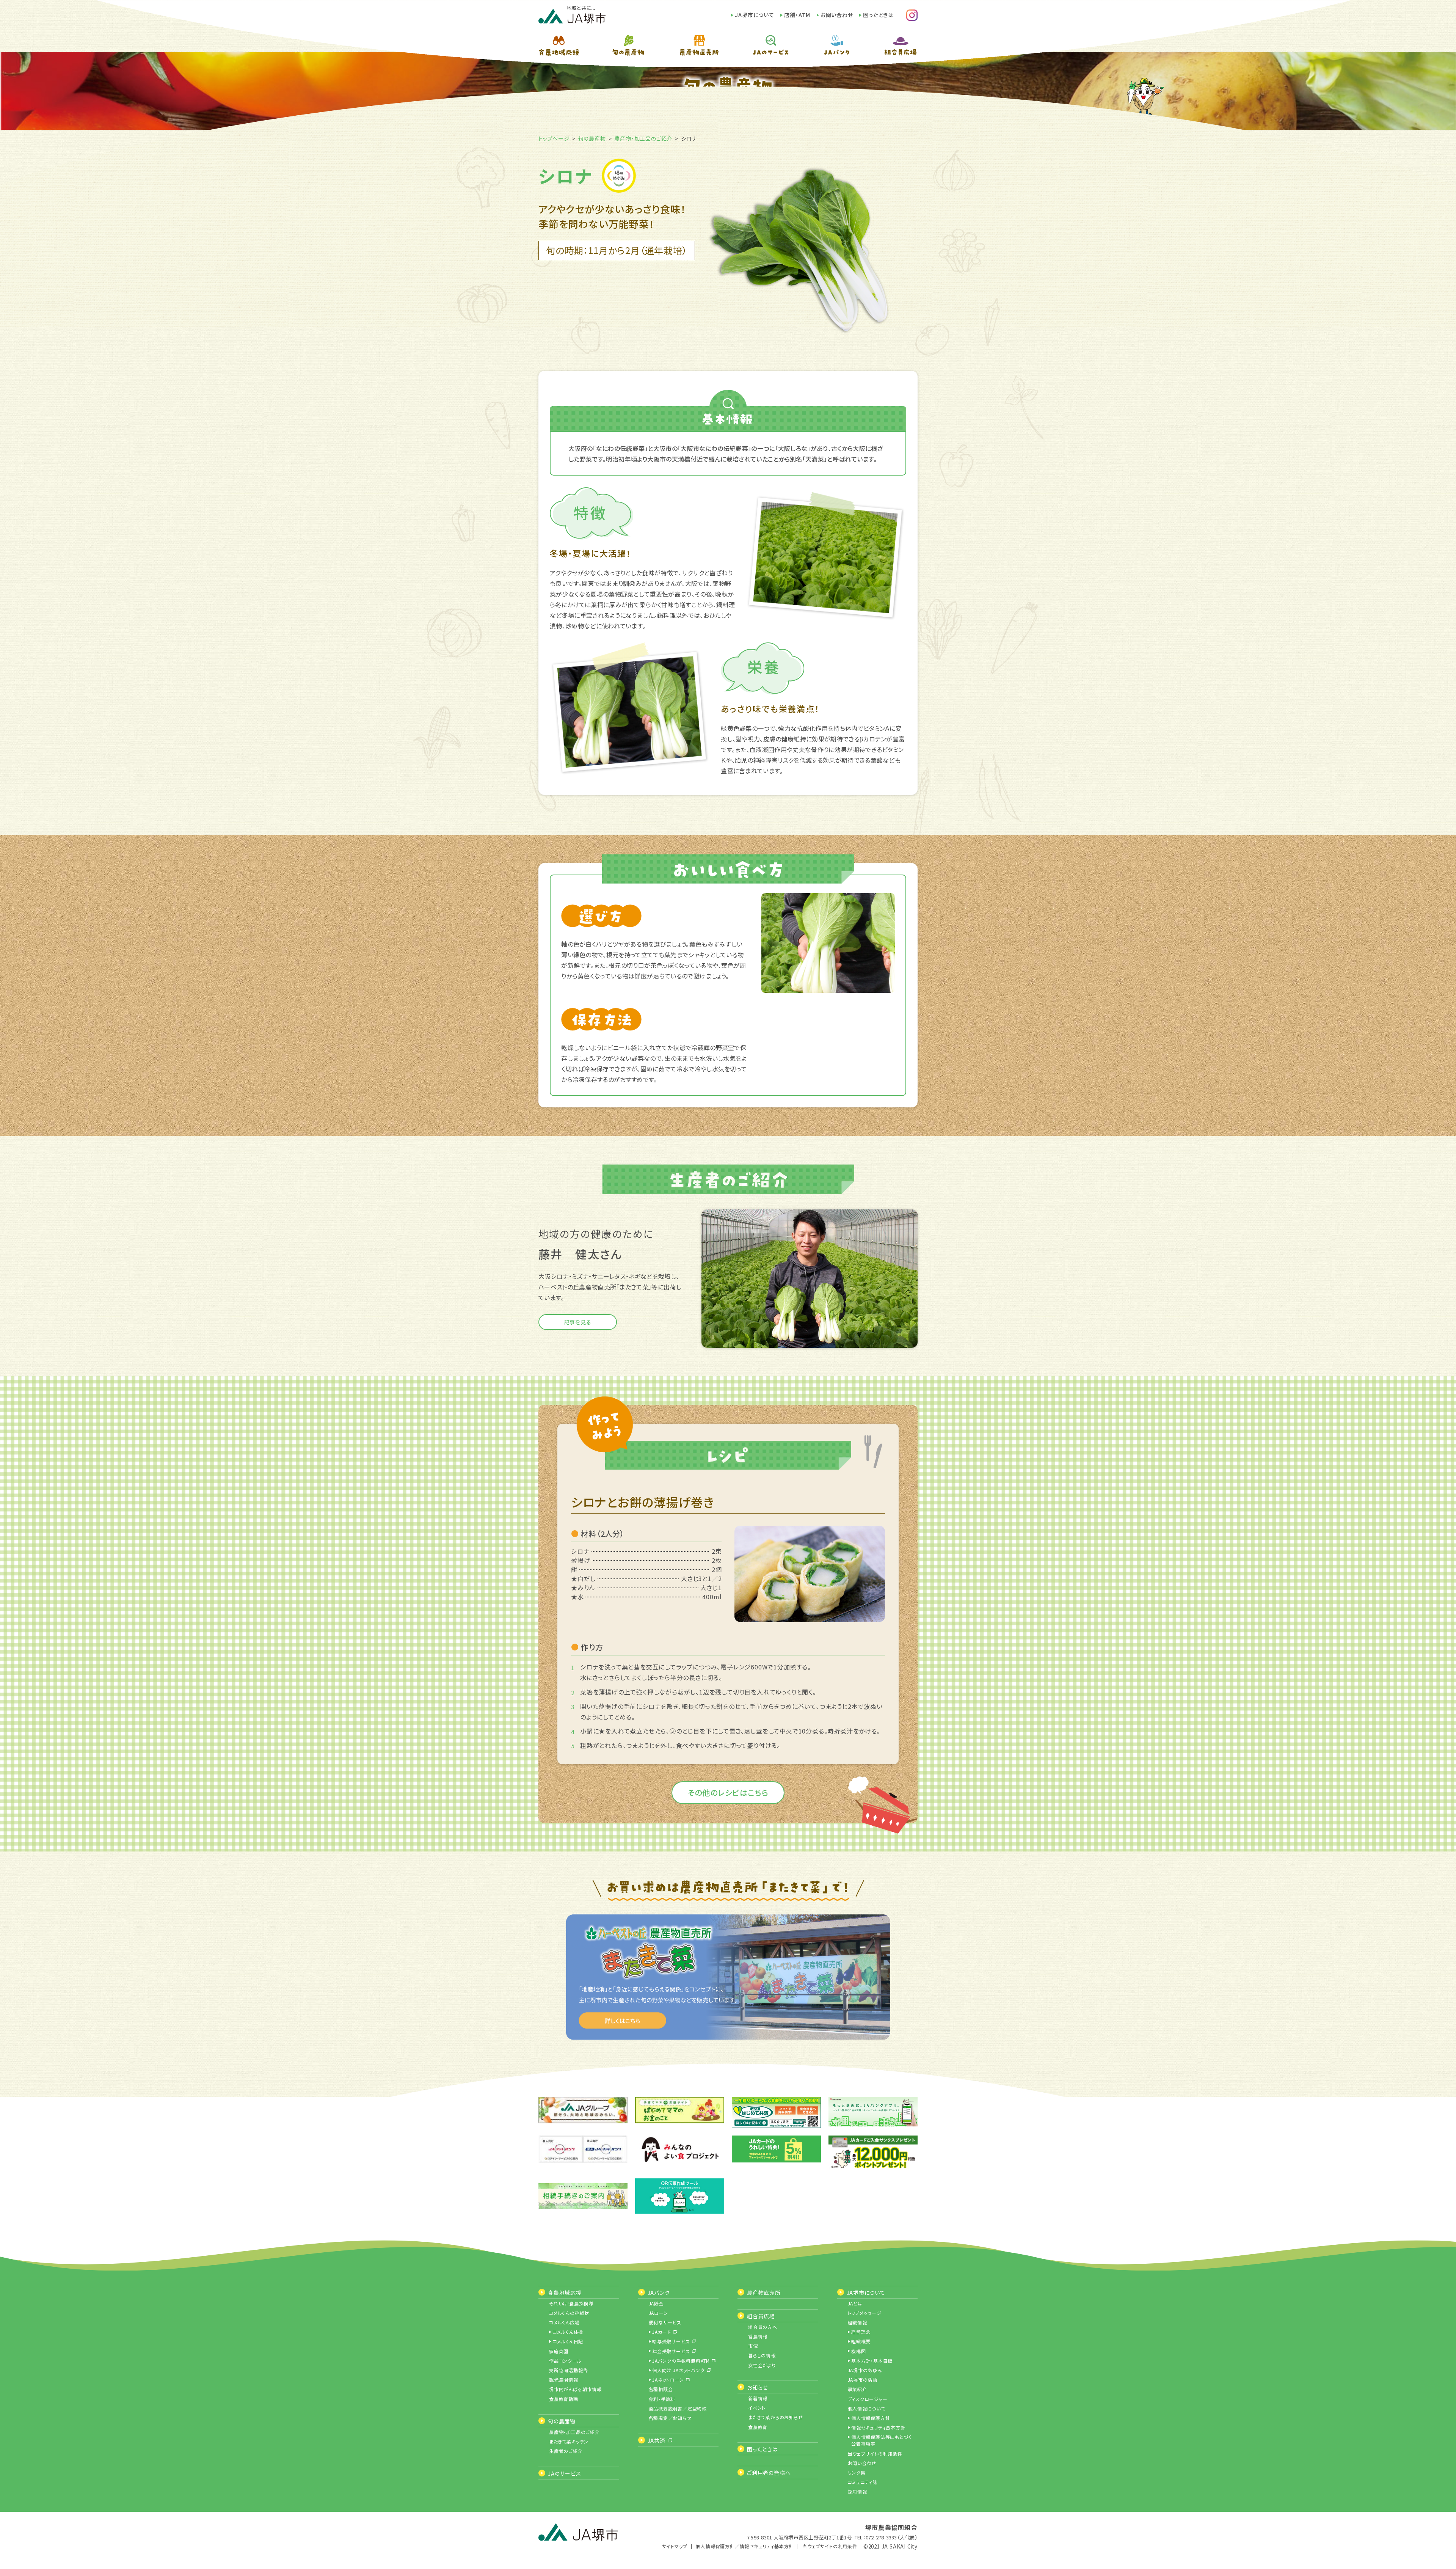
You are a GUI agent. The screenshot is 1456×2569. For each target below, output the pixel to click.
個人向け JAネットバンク (678, 2370)
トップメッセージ (865, 2313)
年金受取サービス (671, 2351)
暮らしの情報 (762, 2355)
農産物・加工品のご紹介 (643, 138)
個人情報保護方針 (871, 2418)
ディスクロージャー (868, 2399)
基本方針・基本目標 (872, 2361)
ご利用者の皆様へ (769, 2473)
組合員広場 (761, 2316)
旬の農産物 (592, 138)
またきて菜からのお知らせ (776, 2417)
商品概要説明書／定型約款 (678, 2408)
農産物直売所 (764, 2293)
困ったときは (878, 15)
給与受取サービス (671, 2341)
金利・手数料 (662, 2399)
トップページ (554, 138)
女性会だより (762, 2365)
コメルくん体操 (568, 2332)
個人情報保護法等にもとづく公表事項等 (881, 2440)
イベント (757, 2408)
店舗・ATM (797, 15)
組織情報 (857, 2322)
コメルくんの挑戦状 (569, 2313)
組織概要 (861, 2341)
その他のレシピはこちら (728, 1792)
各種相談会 (661, 2389)
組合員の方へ (763, 2327)
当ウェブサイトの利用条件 (875, 2454)
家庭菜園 (559, 2351)
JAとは (855, 2303)
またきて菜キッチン (569, 2441)
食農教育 (758, 2427)
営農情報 (758, 2336)
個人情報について (867, 2408)
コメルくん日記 (568, 2341)
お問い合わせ (837, 15)
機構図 (858, 2351)
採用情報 (857, 2491)
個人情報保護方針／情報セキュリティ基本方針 (745, 2546)
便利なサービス (665, 2322)
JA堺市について (754, 15)
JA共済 (657, 2440)
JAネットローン (668, 2380)
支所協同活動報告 (568, 2370)
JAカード (662, 2332)
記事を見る (578, 1322)
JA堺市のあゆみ (865, 2370)
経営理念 (861, 2332)
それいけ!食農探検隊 (571, 2303)
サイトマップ (675, 2546)
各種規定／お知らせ (670, 2418)
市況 (753, 2346)
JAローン (658, 2313)
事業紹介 (857, 2389)
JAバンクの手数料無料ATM (681, 2361)
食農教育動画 (564, 2399)
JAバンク (659, 2293)
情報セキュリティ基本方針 (878, 2427)
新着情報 (758, 2398)
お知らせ (757, 2387)
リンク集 (857, 2472)
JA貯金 (656, 2303)
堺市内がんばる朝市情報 (575, 2389)
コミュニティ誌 (863, 2482)
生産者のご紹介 (566, 2451)
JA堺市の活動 (863, 2380)
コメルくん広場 (564, 2322)
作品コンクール (565, 2361)
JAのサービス (565, 2473)
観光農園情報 (564, 2380)
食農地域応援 (565, 2293)
